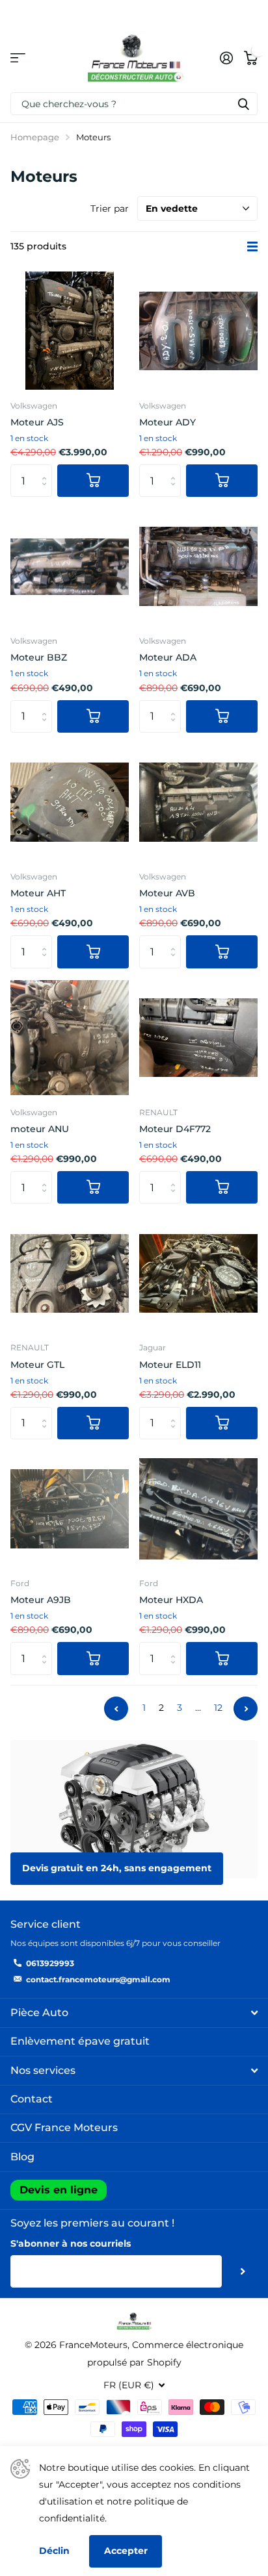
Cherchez (243, 104)
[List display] (252, 247)
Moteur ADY (167, 422)
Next (246, 1709)
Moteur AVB (167, 893)
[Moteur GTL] (70, 1273)
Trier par (110, 208)
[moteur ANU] (70, 1038)
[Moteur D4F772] (198, 1038)
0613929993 (50, 1963)
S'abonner (243, 2271)
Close (134, 2013)
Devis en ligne (59, 2190)
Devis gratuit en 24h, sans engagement (117, 1868)
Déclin (54, 2551)
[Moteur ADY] (198, 331)
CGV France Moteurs (64, 2128)
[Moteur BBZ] (70, 566)
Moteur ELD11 (170, 1365)
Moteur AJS (37, 422)
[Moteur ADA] (198, 566)
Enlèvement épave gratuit (80, 2041)
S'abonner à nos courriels (71, 2243)
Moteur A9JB (41, 1600)
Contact (32, 2099)
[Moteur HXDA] (198, 1509)
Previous (116, 1709)
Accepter (126, 2551)
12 (218, 1708)
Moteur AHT (38, 893)
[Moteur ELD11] (198, 1273)
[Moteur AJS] (70, 331)
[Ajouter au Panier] (93, 481)
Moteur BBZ (39, 657)
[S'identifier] (226, 58)
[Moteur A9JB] (70, 1509)
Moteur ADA (168, 657)
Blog (22, 2157)
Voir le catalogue (18, 57)
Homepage (35, 137)
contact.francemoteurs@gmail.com (98, 1979)
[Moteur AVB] (198, 802)
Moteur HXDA (171, 1600)
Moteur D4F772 (175, 1129)
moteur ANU (40, 1129)
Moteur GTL (37, 1365)
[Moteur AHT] (70, 802)
